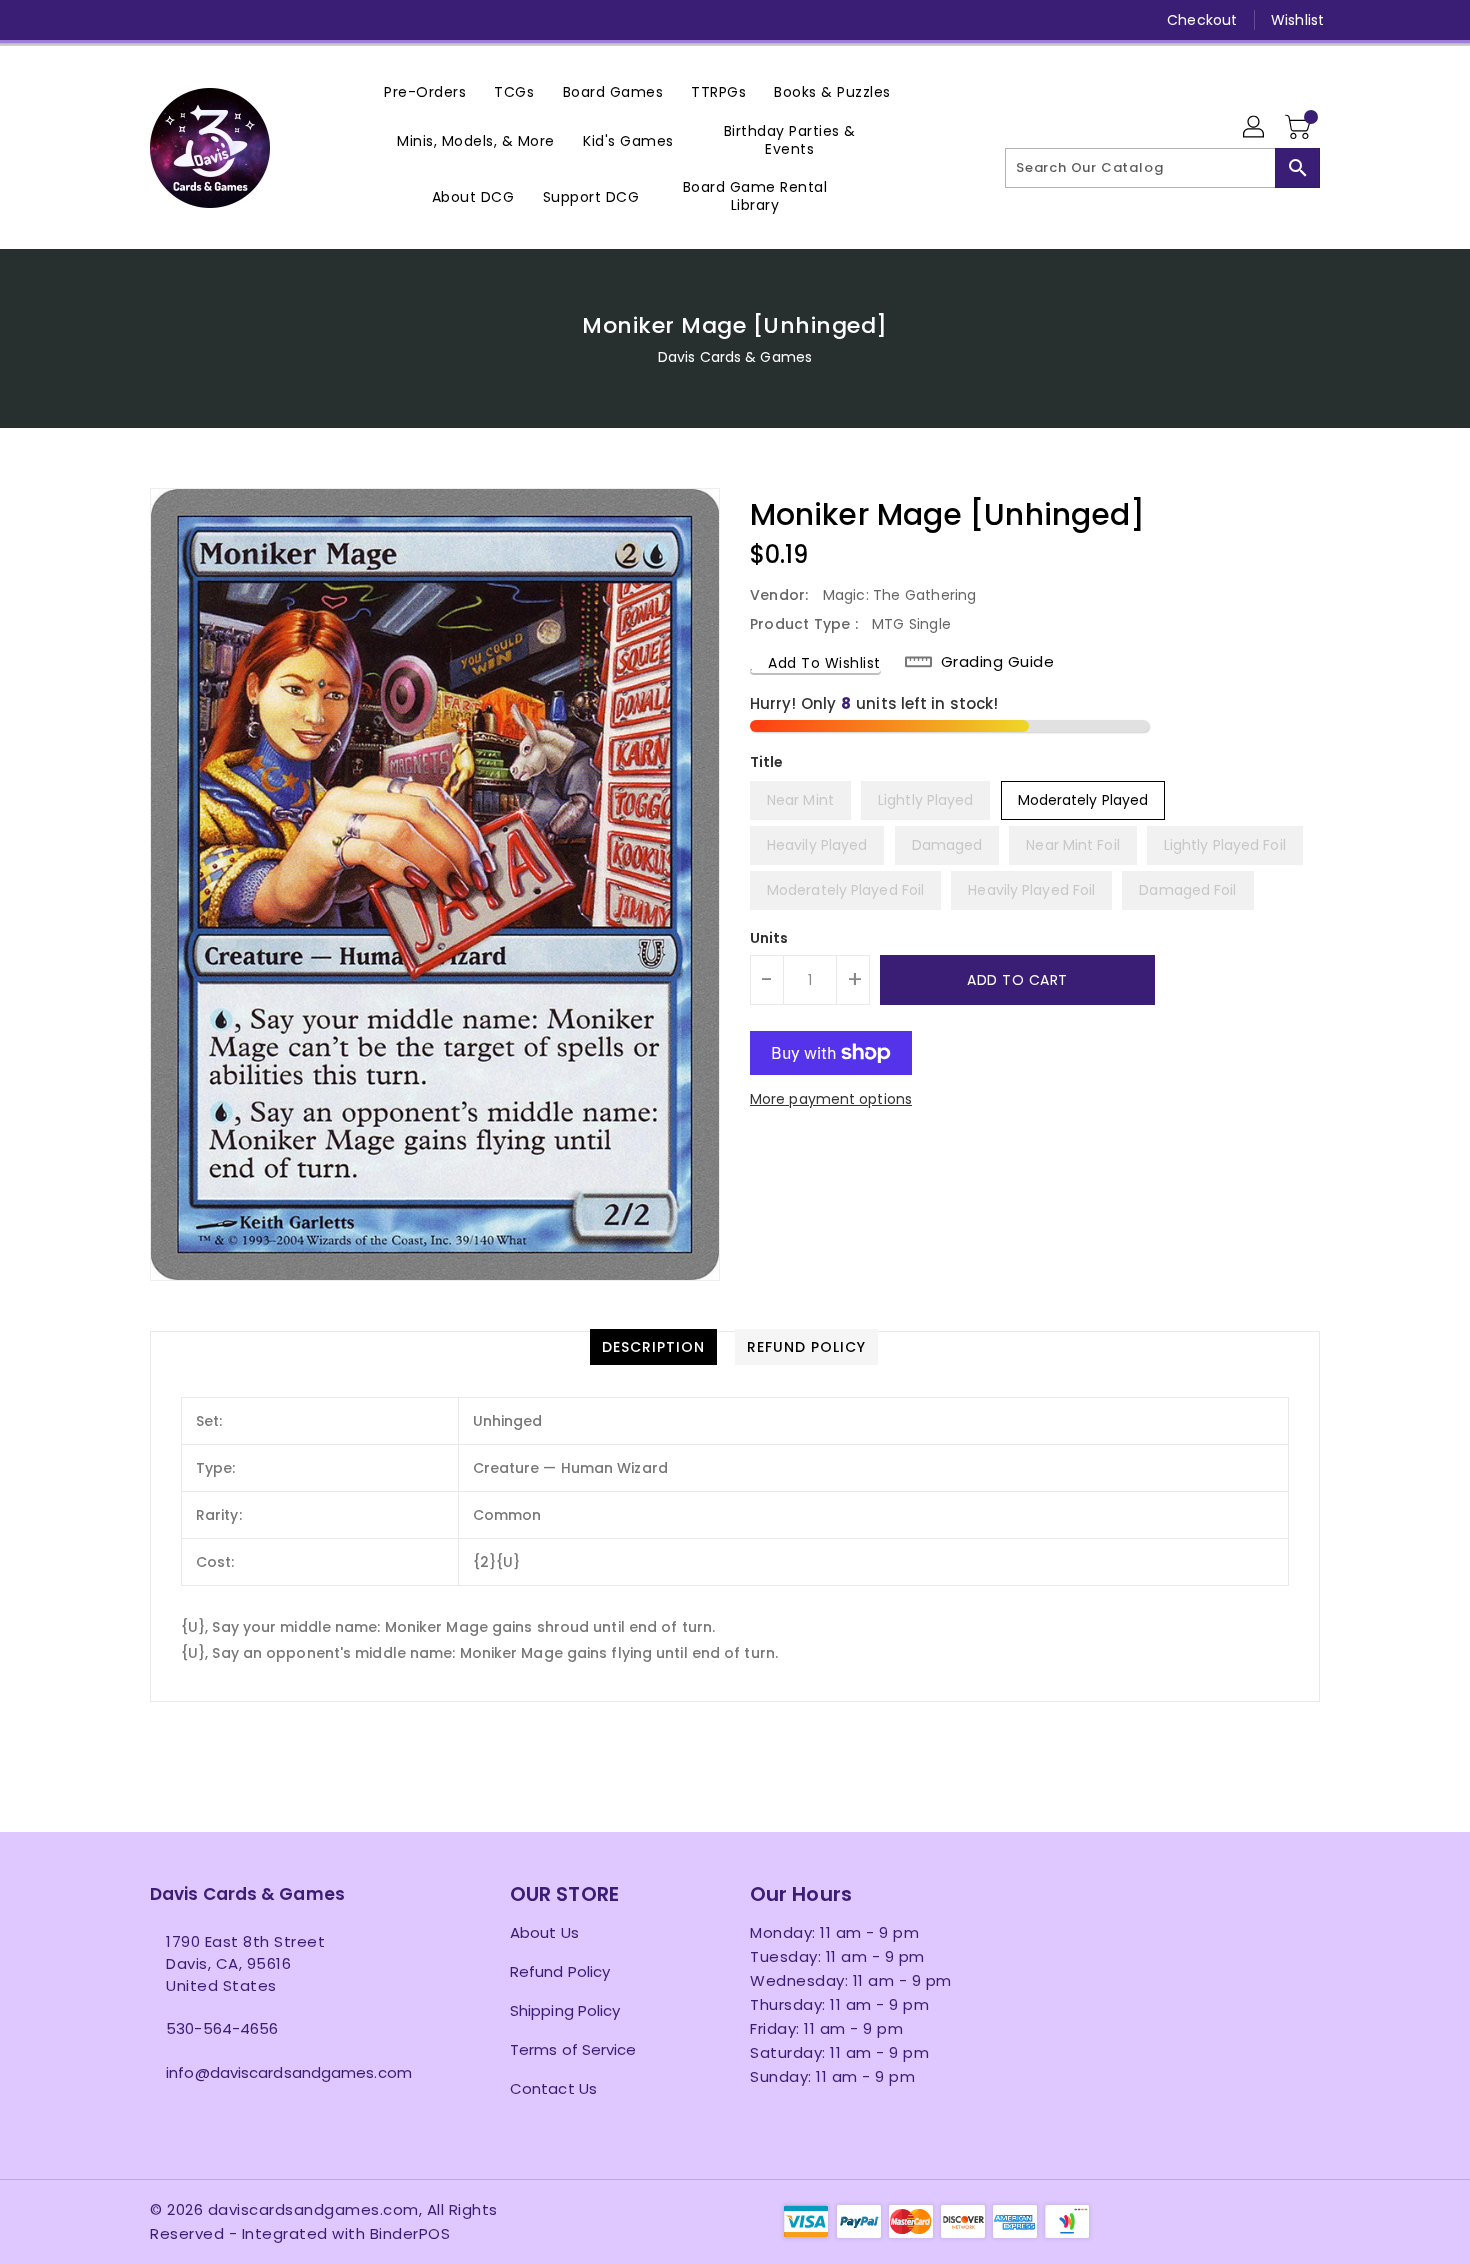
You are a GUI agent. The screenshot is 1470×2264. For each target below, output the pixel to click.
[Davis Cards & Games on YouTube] (236, 20)
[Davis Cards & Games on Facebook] (122, 20)
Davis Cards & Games (735, 357)
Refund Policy (560, 1971)
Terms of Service (573, 2049)
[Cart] (1300, 128)
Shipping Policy (565, 2010)
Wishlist (1297, 20)
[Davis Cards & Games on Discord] (274, 20)
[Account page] (1255, 128)
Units (769, 938)
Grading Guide (998, 662)
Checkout (1202, 20)
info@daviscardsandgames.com (289, 2072)
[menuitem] (425, 91)
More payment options (831, 1099)
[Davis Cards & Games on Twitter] (160, 20)
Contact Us (553, 2088)
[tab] (653, 1347)
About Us (544, 1932)
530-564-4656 (222, 2028)
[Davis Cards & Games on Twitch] (313, 20)
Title (767, 762)
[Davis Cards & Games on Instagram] (198, 20)
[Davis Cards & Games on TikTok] (351, 20)
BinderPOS (410, 2233)
